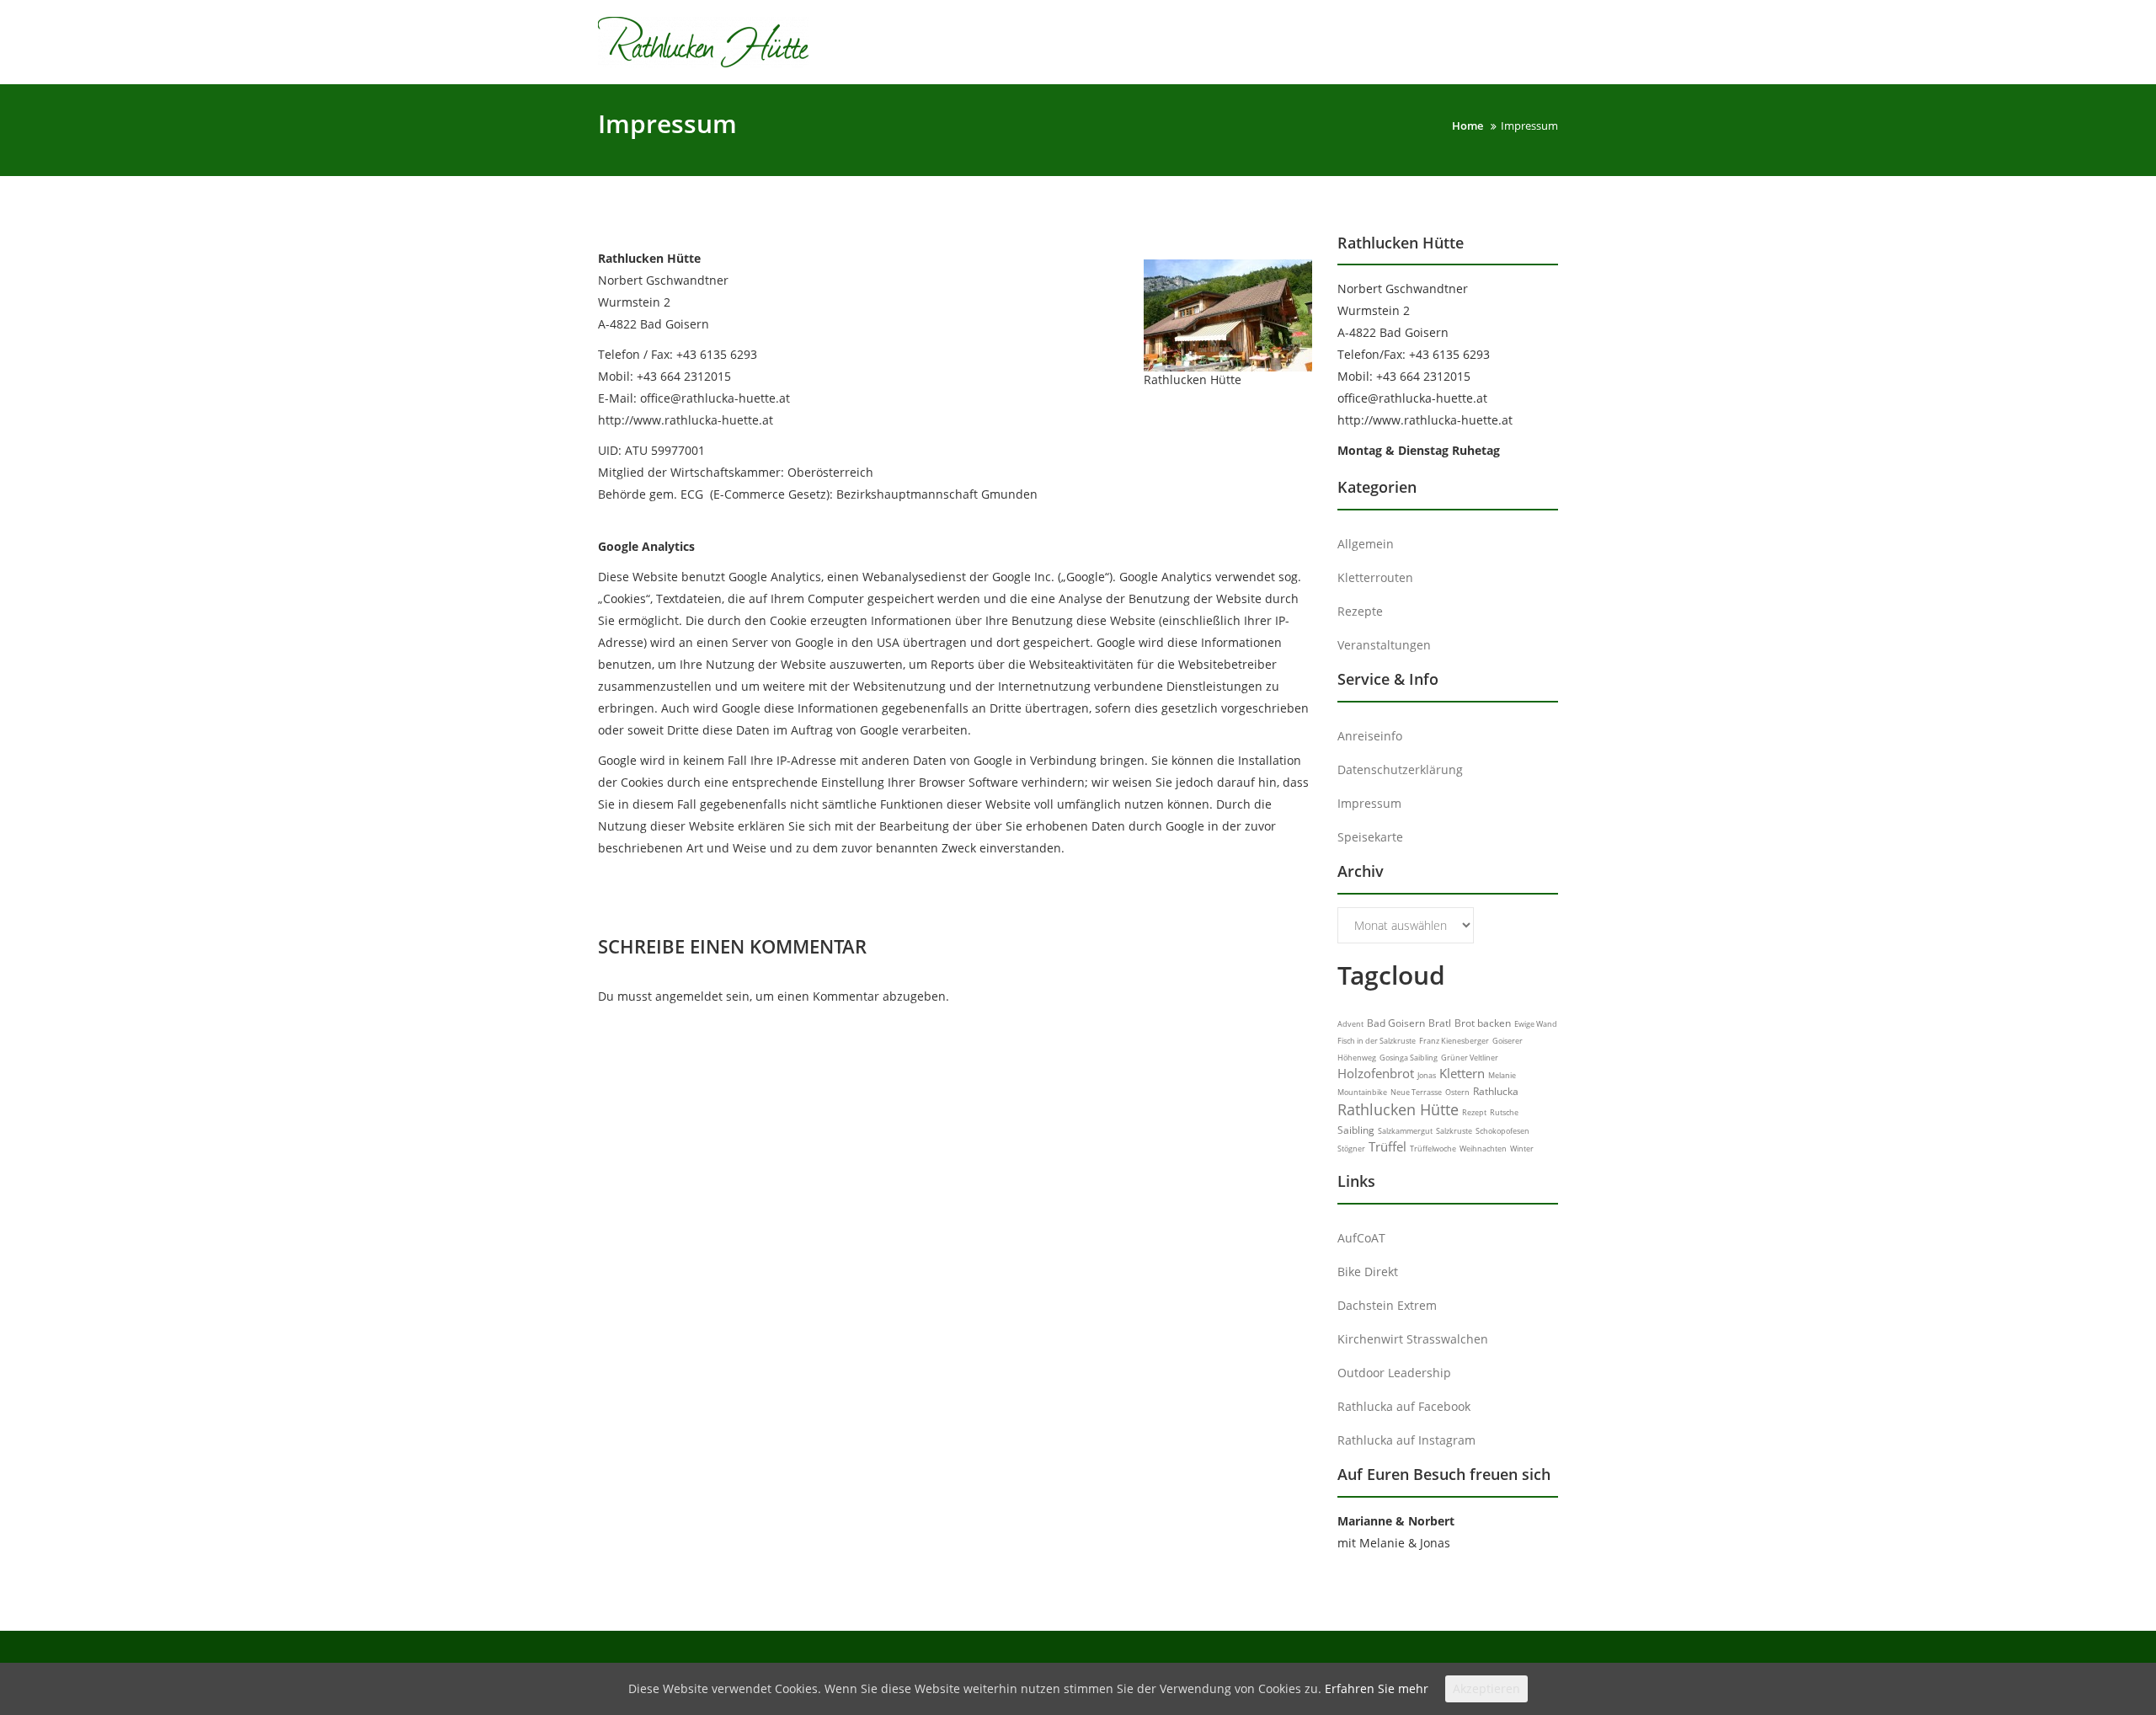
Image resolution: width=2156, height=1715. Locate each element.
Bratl (1440, 1023)
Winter (1522, 1149)
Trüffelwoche (1433, 1149)
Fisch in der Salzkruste (1377, 1041)
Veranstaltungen (1384, 645)
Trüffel (1388, 1146)
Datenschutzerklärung (1400, 769)
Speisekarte (1370, 837)
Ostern (1457, 1092)
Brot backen (1483, 1023)
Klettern (1462, 1073)
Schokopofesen (1502, 1131)
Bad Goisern (1396, 1023)
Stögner (1351, 1149)
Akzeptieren (1486, 1688)
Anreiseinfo (1370, 736)
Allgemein (1366, 544)
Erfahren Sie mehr (1377, 1688)
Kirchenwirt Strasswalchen (1413, 1339)
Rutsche (1504, 1112)
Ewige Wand (1536, 1024)
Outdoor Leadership (1394, 1373)
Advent (1350, 1024)
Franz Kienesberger (1454, 1041)
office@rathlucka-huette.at (1412, 398)
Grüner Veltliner (1470, 1058)
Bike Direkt (1368, 1272)
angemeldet (689, 996)
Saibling (1356, 1130)
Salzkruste (1454, 1131)
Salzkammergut (1405, 1131)
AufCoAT (1361, 1238)
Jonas (1427, 1075)
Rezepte (1360, 611)
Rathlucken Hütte (1398, 1109)
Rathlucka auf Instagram (1406, 1440)
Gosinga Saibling (1409, 1058)
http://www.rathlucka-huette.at (1425, 420)
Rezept (1474, 1112)
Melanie (1502, 1075)
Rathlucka (1496, 1091)
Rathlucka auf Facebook (1404, 1406)
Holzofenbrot (1376, 1073)
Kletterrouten (1375, 577)
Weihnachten (1483, 1149)
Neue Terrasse (1416, 1092)
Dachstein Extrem (1387, 1305)
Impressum (1369, 803)
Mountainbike (1362, 1092)
